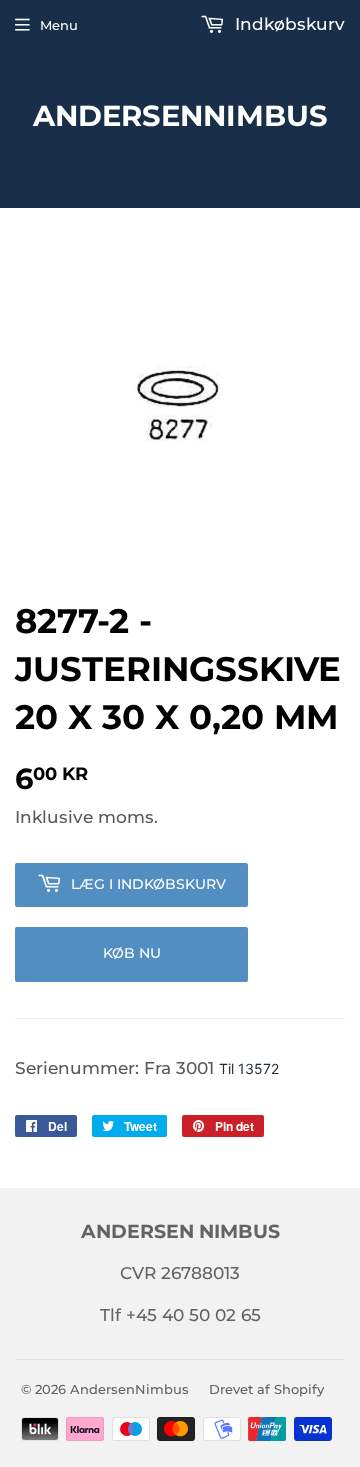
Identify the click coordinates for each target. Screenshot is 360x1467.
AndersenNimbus (180, 115)
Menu (59, 25)
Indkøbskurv (287, 24)
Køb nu (132, 953)
